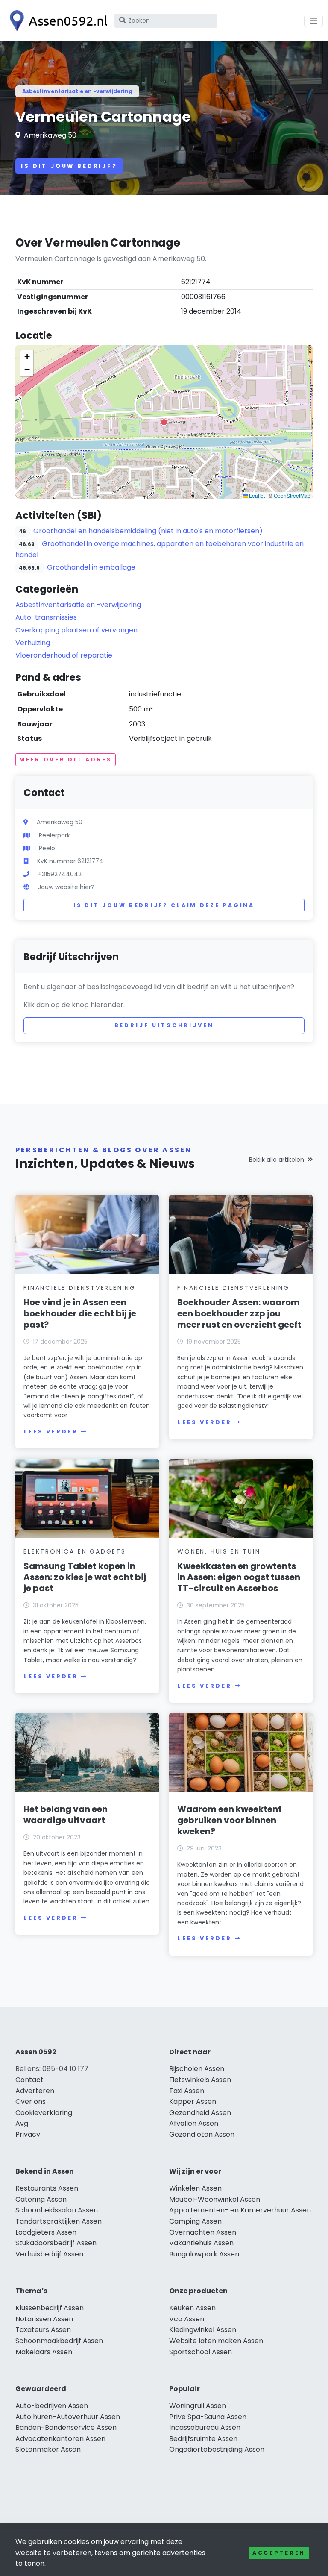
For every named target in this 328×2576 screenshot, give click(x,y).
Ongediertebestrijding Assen (217, 2449)
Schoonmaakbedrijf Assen (59, 2341)
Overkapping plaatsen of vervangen (76, 630)
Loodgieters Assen (46, 2232)
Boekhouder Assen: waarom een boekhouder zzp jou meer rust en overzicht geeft (239, 1313)
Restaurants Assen (47, 2188)
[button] (164, 422)
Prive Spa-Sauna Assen (208, 2417)
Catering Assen (41, 2199)
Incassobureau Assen (205, 2428)
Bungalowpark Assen (204, 2254)
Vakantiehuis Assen (201, 2243)
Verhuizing (33, 643)
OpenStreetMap (292, 495)
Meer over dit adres (66, 759)
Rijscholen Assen (197, 2069)
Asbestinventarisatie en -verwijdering (77, 91)
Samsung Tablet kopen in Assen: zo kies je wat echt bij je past (85, 1577)
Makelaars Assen (44, 2352)
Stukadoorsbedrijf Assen (56, 2243)
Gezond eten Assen (202, 2134)
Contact (29, 2080)
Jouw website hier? (66, 887)
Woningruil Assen (198, 2406)
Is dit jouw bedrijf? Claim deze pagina (164, 905)
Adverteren (35, 2091)
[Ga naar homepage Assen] (56, 21)
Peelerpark (54, 835)
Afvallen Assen (194, 2123)
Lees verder (51, 1432)
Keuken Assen (192, 2308)
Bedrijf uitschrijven (164, 1025)
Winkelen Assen (195, 2188)
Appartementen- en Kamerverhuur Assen (240, 2210)
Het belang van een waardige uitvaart (66, 1815)
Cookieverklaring (44, 2113)
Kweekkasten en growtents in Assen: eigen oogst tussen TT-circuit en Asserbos (239, 1577)
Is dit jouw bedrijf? (69, 166)
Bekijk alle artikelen (277, 1160)
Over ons (31, 2102)
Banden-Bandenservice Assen (66, 2428)
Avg (22, 2123)
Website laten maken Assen (216, 2341)
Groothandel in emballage (91, 567)
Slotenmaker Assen (48, 2449)
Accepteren (279, 2553)
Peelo (47, 848)
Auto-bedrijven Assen (52, 2406)
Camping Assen (195, 2221)
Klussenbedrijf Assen (50, 2308)
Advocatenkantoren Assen (60, 2439)
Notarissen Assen (44, 2319)
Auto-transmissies (46, 617)
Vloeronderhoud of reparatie (64, 655)
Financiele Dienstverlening (80, 1288)
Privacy (28, 2134)
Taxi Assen (187, 2091)
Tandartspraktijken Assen (59, 2221)
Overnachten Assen (203, 2232)
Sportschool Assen (201, 2352)
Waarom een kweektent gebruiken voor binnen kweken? (230, 1820)
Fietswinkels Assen (200, 2080)
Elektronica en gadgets (75, 1551)
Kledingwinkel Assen (203, 2330)
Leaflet (256, 495)
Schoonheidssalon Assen (57, 2210)
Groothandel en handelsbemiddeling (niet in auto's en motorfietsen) (148, 531)
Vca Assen (187, 2319)
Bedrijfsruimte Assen (203, 2439)
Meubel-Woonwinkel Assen (215, 2199)
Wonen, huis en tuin (219, 1551)
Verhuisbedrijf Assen (49, 2254)
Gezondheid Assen (200, 2113)
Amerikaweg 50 (50, 135)
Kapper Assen (193, 2102)
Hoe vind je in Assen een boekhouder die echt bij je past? (80, 1313)
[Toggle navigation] (313, 21)
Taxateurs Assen (43, 2330)
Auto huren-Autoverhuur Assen (68, 2417)
